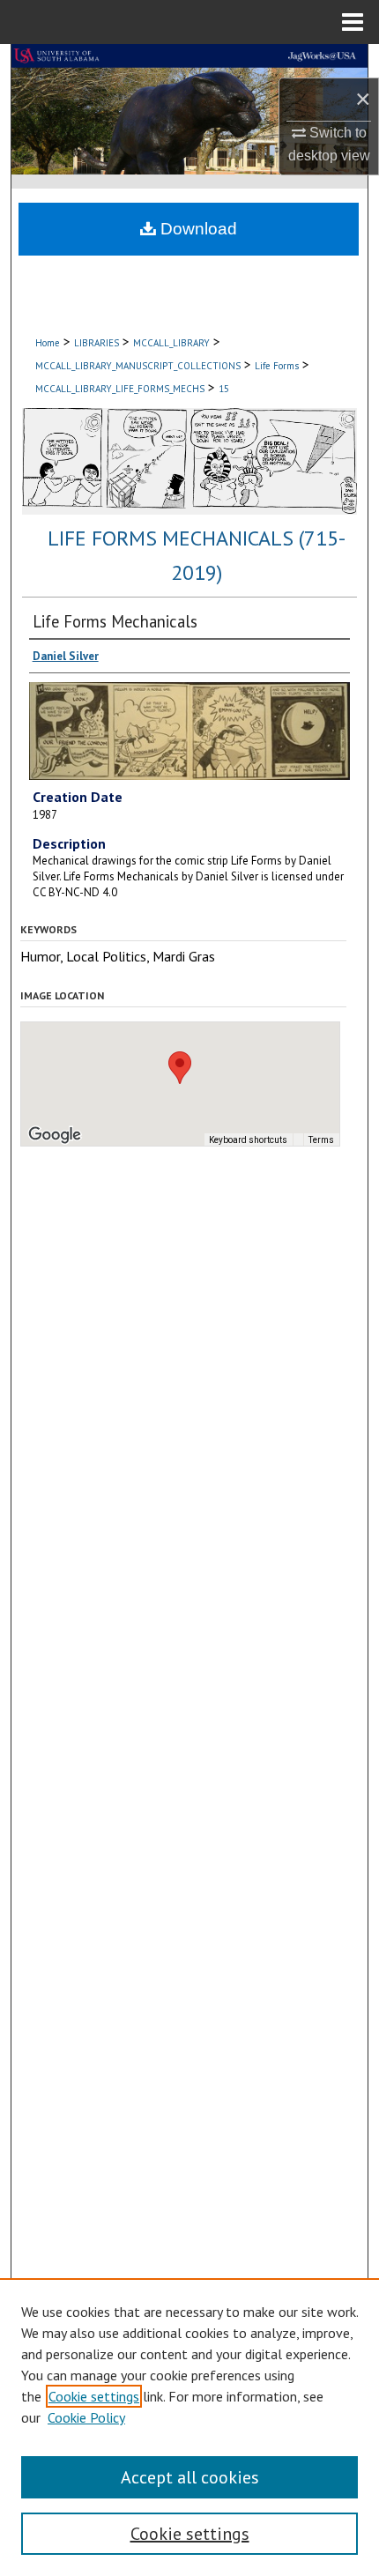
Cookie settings (94, 2396)
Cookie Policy (86, 2417)
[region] (189, 2427)
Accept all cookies (190, 2477)
